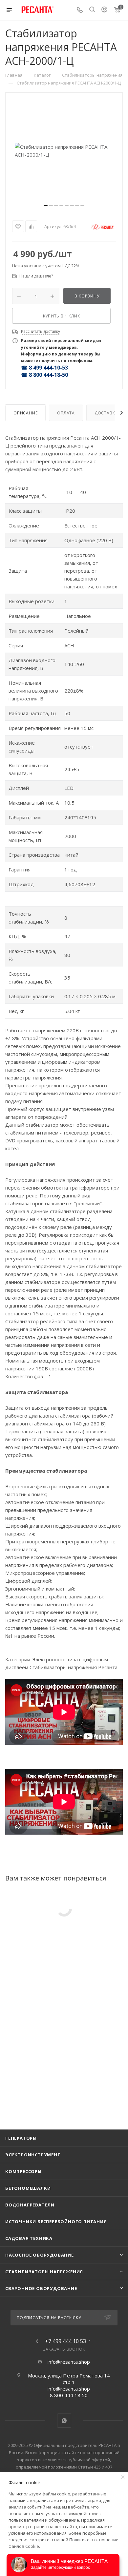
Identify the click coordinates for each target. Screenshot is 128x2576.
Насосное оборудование (40, 2255)
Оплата (66, 413)
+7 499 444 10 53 (65, 2341)
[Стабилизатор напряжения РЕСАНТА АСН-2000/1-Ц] (64, 151)
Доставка (106, 413)
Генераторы (21, 2138)
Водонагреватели (30, 2205)
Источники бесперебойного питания (56, 2222)
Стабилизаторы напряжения (44, 2272)
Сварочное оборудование (41, 2288)
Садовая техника (29, 2238)
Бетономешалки (28, 2188)
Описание (25, 413)
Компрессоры (23, 2171)
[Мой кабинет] (104, 10)
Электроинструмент (33, 2155)
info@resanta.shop (69, 2362)
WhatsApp (64, 2421)
